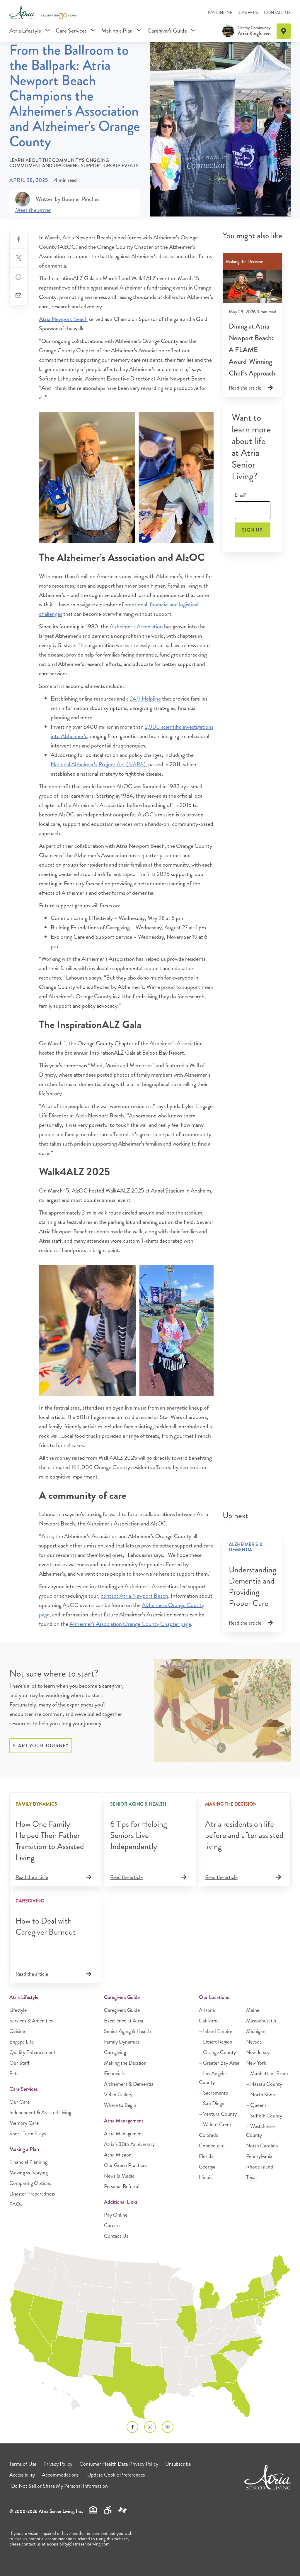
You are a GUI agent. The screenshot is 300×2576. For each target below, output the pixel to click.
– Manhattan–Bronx (267, 2073)
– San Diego (212, 2103)
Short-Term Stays (28, 2134)
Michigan (256, 2031)
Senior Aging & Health (127, 2031)
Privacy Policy (58, 2464)
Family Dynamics (122, 2042)
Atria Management (124, 2134)
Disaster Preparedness (32, 2194)
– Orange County (217, 2052)
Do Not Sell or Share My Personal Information (59, 2486)
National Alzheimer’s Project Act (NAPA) (98, 764)
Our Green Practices (126, 2165)
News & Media (119, 2176)
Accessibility (22, 2475)
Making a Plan (118, 31)
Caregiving (115, 2052)
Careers (248, 13)
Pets (14, 2073)
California (209, 2021)
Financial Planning (28, 2162)
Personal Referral (122, 2186)
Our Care (19, 2102)
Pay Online (220, 13)
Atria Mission (118, 2155)
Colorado (209, 2135)
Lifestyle (18, 2010)
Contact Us (277, 13)
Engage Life (22, 2042)
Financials (114, 2073)
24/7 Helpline (145, 699)
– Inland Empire (216, 2031)
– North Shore (261, 2095)
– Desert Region (216, 2042)
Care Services (72, 31)
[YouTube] (168, 2427)
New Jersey (258, 2052)
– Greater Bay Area (219, 2063)
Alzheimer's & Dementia (129, 2084)
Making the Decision (125, 2063)
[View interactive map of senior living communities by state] (150, 2333)
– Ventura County (218, 2114)
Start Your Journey (41, 1746)
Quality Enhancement (32, 2052)
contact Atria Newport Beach (134, 1596)
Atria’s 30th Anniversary (129, 2144)
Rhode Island (260, 2167)
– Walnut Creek (215, 2125)
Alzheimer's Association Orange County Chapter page (130, 1624)
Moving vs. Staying (29, 2173)
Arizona (207, 2010)
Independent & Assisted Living (40, 2112)
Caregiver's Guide (168, 31)
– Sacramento (214, 2093)
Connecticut (212, 2146)
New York (256, 2063)
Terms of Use (23, 2464)
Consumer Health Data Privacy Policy (119, 2464)
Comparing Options (30, 2183)
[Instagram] (150, 2427)
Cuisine (17, 2031)
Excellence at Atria (124, 2021)
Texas (252, 2177)
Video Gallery (118, 2095)
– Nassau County (264, 2084)
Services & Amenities (31, 2021)
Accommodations (60, 2475)
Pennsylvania (259, 2156)
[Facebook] (132, 2427)
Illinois (206, 2177)
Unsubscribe (178, 2464)
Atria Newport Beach (63, 319)
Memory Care (24, 2123)
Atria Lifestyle (26, 31)
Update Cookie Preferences (116, 2475)
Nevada (254, 2042)
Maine (253, 2010)
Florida (206, 2156)
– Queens (256, 2105)
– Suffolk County (264, 2116)
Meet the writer (33, 210)
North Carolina (262, 2146)
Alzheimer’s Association (136, 626)
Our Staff (19, 2063)
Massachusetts (261, 2021)
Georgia (207, 2167)
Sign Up (252, 530)
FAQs (16, 2204)
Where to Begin (120, 2105)
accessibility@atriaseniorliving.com (78, 2544)
